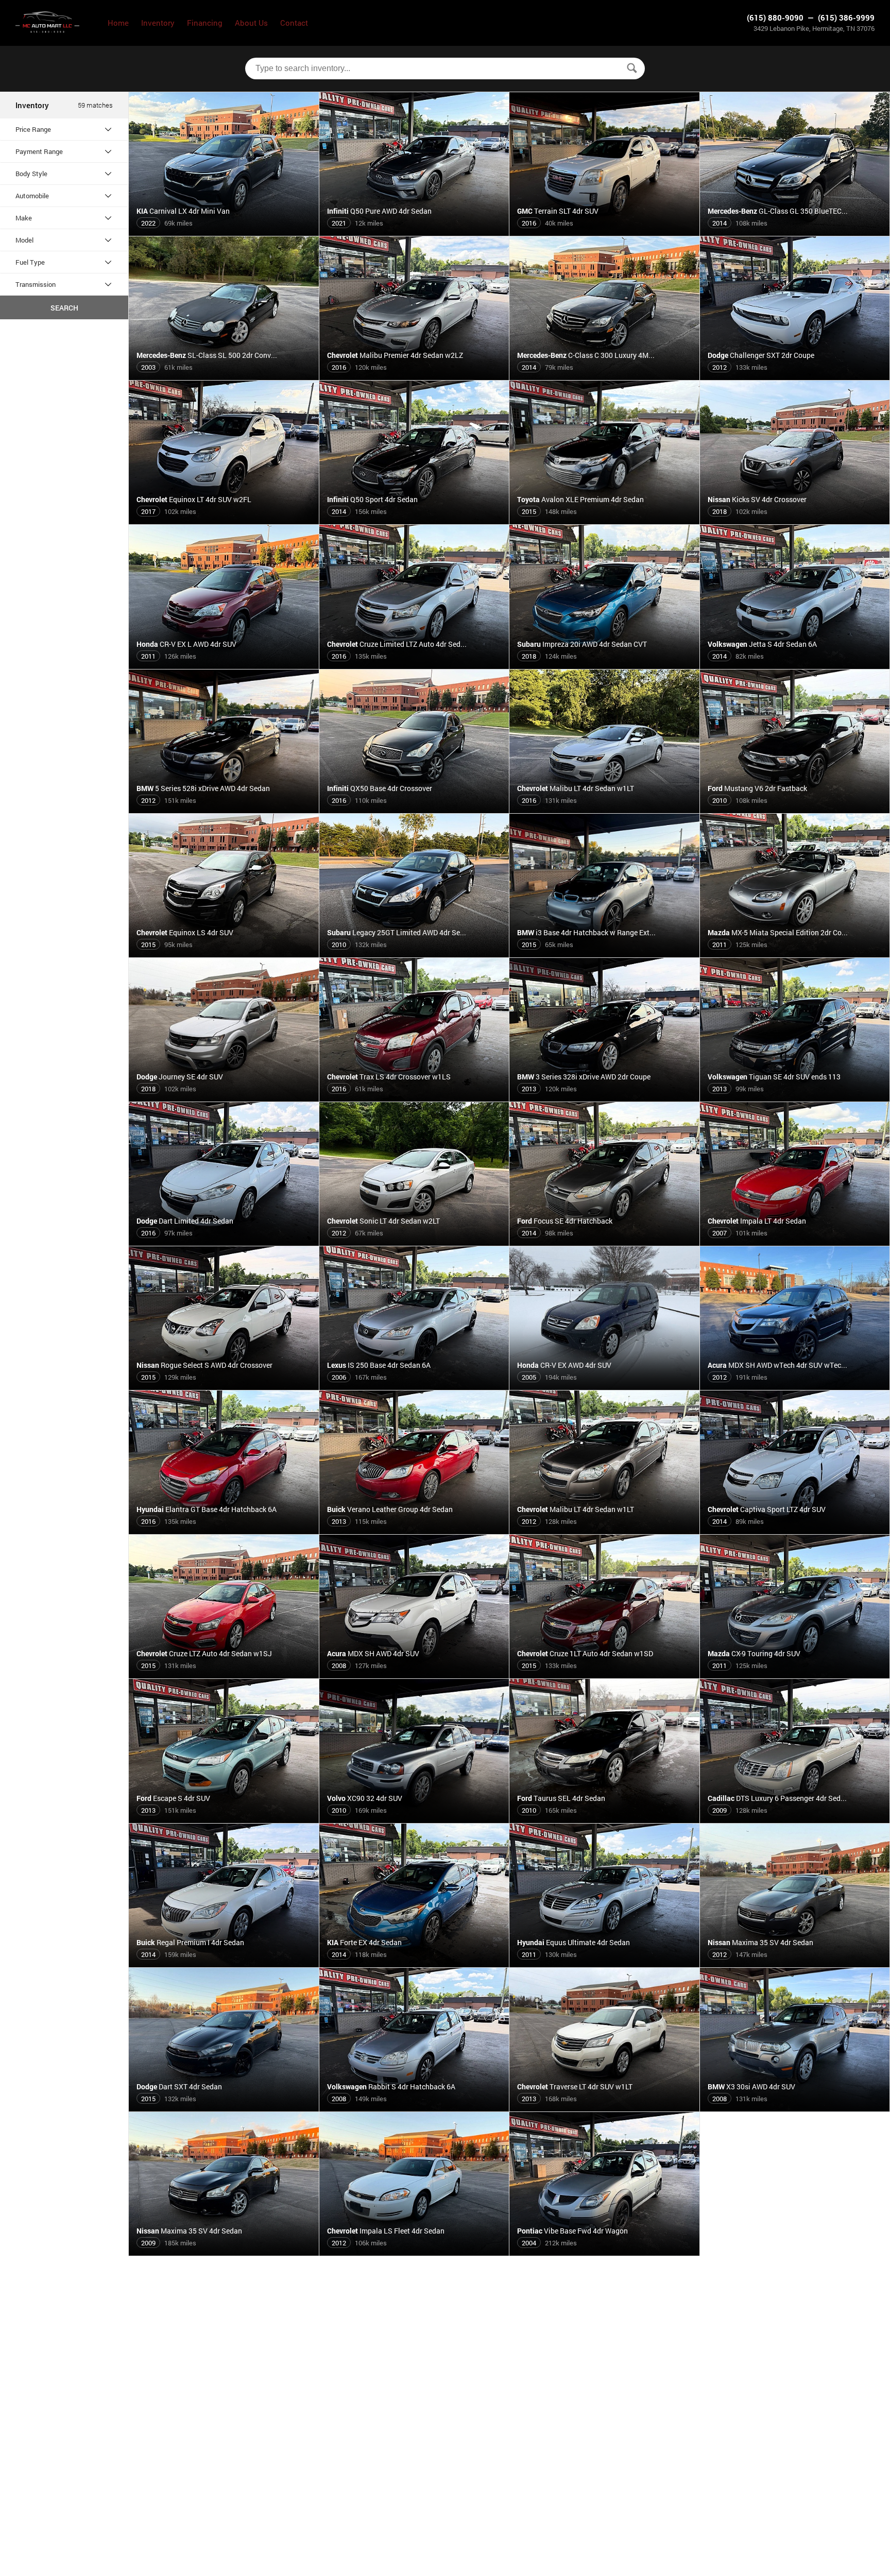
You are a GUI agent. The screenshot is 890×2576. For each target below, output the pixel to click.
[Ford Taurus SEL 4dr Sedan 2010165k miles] (605, 1819)
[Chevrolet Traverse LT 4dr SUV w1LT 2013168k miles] (605, 2107)
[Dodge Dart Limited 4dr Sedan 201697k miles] (224, 1242)
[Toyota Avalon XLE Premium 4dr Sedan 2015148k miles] (605, 520)
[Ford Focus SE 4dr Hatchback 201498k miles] (605, 1242)
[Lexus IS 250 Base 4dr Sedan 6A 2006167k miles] (415, 1386)
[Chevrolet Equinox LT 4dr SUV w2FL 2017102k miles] (224, 520)
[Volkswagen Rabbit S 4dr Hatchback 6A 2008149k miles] (415, 2107)
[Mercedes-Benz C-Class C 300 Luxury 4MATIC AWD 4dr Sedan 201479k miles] (605, 376)
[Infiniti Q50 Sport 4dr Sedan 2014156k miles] (415, 520)
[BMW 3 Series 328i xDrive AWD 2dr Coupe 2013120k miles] (605, 1097)
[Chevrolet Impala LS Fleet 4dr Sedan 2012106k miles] (415, 2252)
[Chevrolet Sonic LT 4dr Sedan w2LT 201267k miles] (415, 1242)
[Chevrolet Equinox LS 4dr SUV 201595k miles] (224, 953)
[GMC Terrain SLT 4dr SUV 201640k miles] (605, 232)
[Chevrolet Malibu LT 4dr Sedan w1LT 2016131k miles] (605, 809)
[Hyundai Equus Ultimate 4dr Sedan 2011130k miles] (605, 1963)
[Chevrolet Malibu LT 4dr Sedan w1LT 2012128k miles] (605, 1530)
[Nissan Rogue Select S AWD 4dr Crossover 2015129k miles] (224, 1386)
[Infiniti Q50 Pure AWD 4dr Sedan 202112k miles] (415, 232)
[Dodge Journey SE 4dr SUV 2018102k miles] (224, 1097)
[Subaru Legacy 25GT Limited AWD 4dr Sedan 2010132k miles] (415, 953)
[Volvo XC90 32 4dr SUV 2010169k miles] (415, 1819)
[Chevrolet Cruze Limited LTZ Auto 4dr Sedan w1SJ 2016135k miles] (415, 665)
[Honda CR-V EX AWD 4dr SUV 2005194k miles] (605, 1386)
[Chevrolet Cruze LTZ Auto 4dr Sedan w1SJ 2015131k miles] (224, 1674)
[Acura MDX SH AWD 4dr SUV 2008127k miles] (415, 1674)
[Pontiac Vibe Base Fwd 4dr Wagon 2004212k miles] (605, 2252)
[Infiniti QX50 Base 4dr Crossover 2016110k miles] (415, 809)
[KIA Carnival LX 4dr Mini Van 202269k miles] (224, 232)
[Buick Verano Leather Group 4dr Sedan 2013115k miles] (415, 1530)
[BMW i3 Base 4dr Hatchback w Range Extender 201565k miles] (605, 953)
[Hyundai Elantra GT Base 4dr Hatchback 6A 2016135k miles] (224, 1530)
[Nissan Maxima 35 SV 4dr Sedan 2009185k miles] (224, 2252)
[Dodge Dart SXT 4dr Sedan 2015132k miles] (224, 2107)
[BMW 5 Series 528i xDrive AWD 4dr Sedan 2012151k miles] (224, 809)
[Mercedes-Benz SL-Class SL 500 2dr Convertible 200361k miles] (224, 376)
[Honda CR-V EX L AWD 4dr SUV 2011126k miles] (224, 665)
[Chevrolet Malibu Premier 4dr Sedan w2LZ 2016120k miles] (415, 376)
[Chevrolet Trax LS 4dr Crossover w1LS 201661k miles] (415, 1097)
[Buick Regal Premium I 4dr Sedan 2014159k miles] (224, 1963)
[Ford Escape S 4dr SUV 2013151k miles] (224, 1819)
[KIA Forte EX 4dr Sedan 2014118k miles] (415, 1963)
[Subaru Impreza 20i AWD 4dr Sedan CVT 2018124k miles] (605, 665)
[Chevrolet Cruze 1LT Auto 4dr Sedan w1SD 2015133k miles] (605, 1674)
